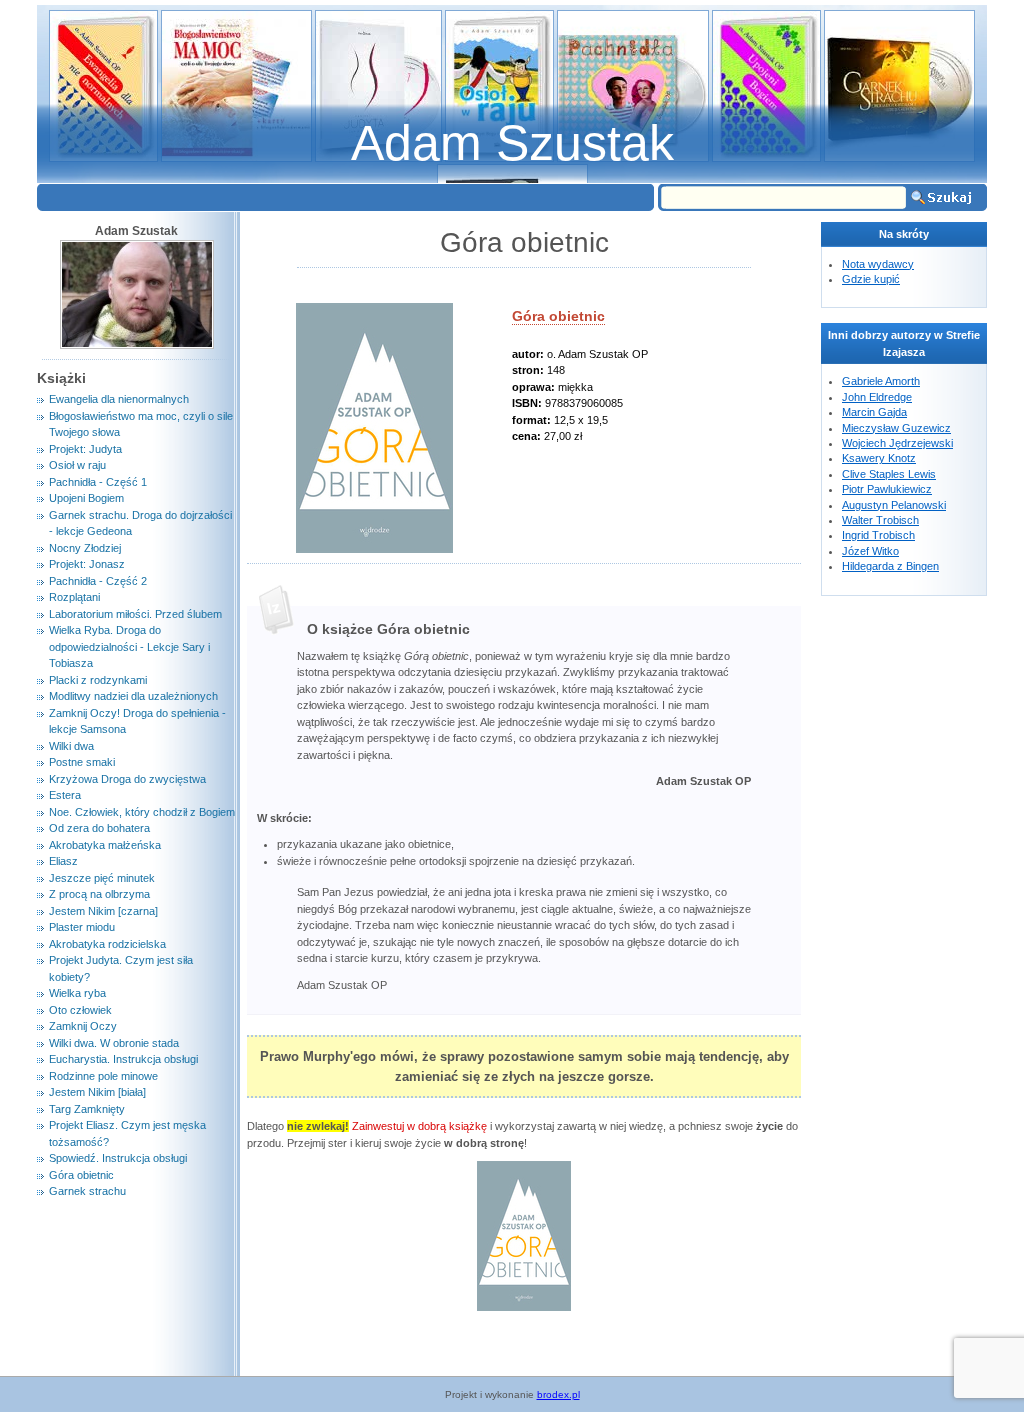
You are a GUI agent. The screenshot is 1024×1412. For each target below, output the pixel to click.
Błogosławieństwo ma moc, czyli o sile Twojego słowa (141, 424)
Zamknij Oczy (83, 1026)
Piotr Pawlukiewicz (887, 489)
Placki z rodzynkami (98, 680)
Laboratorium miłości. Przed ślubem (135, 614)
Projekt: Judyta (85, 449)
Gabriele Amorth (881, 381)
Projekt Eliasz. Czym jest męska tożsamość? (127, 1133)
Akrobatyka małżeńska (105, 845)
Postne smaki (82, 762)
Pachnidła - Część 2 (98, 581)
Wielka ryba (77, 993)
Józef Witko (870, 551)
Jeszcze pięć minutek (102, 878)
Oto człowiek (80, 1010)
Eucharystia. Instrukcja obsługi (123, 1059)
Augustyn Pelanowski (894, 505)
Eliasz (63, 861)
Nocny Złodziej (85, 548)
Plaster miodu (82, 927)
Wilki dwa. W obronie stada (114, 1043)
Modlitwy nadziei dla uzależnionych (133, 696)
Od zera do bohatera (99, 828)
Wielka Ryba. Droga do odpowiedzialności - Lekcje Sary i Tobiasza (129, 646)
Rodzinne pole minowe (103, 1076)
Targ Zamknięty (87, 1109)
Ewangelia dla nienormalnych (119, 399)
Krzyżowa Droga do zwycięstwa (127, 779)
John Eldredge (877, 397)
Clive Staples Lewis (889, 474)
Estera (65, 795)
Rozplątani (74, 597)
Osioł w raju (77, 465)
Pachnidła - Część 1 (98, 482)
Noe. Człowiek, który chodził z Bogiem (142, 812)
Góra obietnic (558, 316)
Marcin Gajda (874, 412)
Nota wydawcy (878, 264)
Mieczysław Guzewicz (896, 428)
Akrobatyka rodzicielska (107, 944)
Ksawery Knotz (879, 458)
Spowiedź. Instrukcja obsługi (118, 1158)
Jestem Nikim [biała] (97, 1092)
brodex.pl (558, 1394)
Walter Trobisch (880, 520)
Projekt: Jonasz (87, 564)
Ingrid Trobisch (878, 535)
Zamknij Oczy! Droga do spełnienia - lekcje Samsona (137, 721)
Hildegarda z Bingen (890, 566)
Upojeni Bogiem (86, 498)
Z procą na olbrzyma (99, 894)
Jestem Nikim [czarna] (103, 911)
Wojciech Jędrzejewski (897, 443)
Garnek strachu (87, 1191)
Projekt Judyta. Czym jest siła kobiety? (121, 968)
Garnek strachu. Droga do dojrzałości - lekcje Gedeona (140, 523)
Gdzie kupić (871, 279)
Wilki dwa (71, 746)
